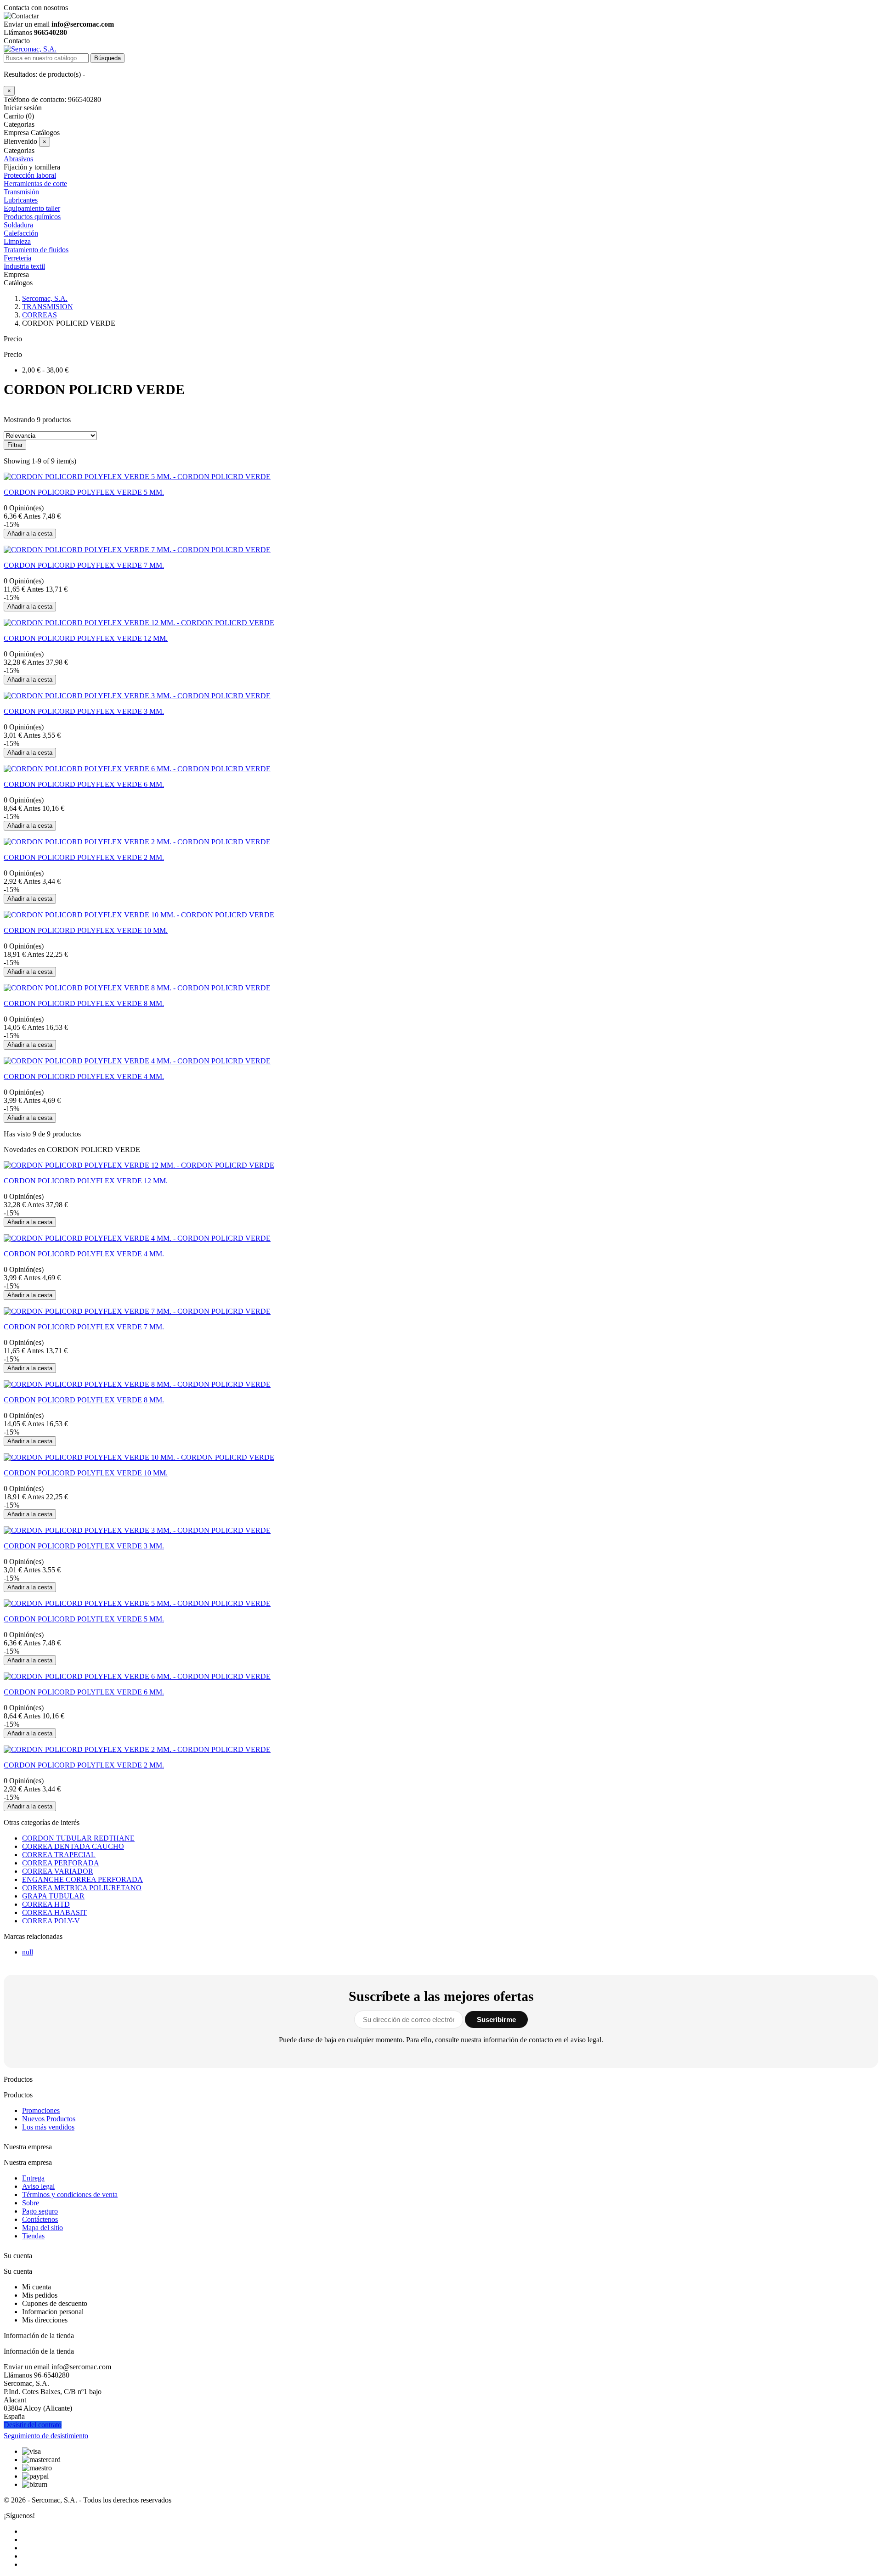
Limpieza (17, 241)
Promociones (41, 2110)
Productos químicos (32, 217)
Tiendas (33, 2236)
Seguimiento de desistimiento (46, 2436)
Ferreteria (17, 258)
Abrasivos (18, 159)
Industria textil (24, 266)
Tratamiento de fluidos (36, 250)
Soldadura (18, 225)
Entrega (33, 2178)
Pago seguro (40, 2211)
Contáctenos (40, 2219)
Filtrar (15, 445)
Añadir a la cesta (30, 534)
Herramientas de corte (35, 184)
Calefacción (21, 233)
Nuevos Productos (49, 2119)
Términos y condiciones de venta (70, 2195)
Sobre (31, 2203)
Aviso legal (38, 2186)
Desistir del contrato (33, 2425)
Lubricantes (21, 200)
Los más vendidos (48, 2127)
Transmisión (21, 192)
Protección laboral (30, 175)
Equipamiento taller (32, 208)
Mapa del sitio (42, 2228)
